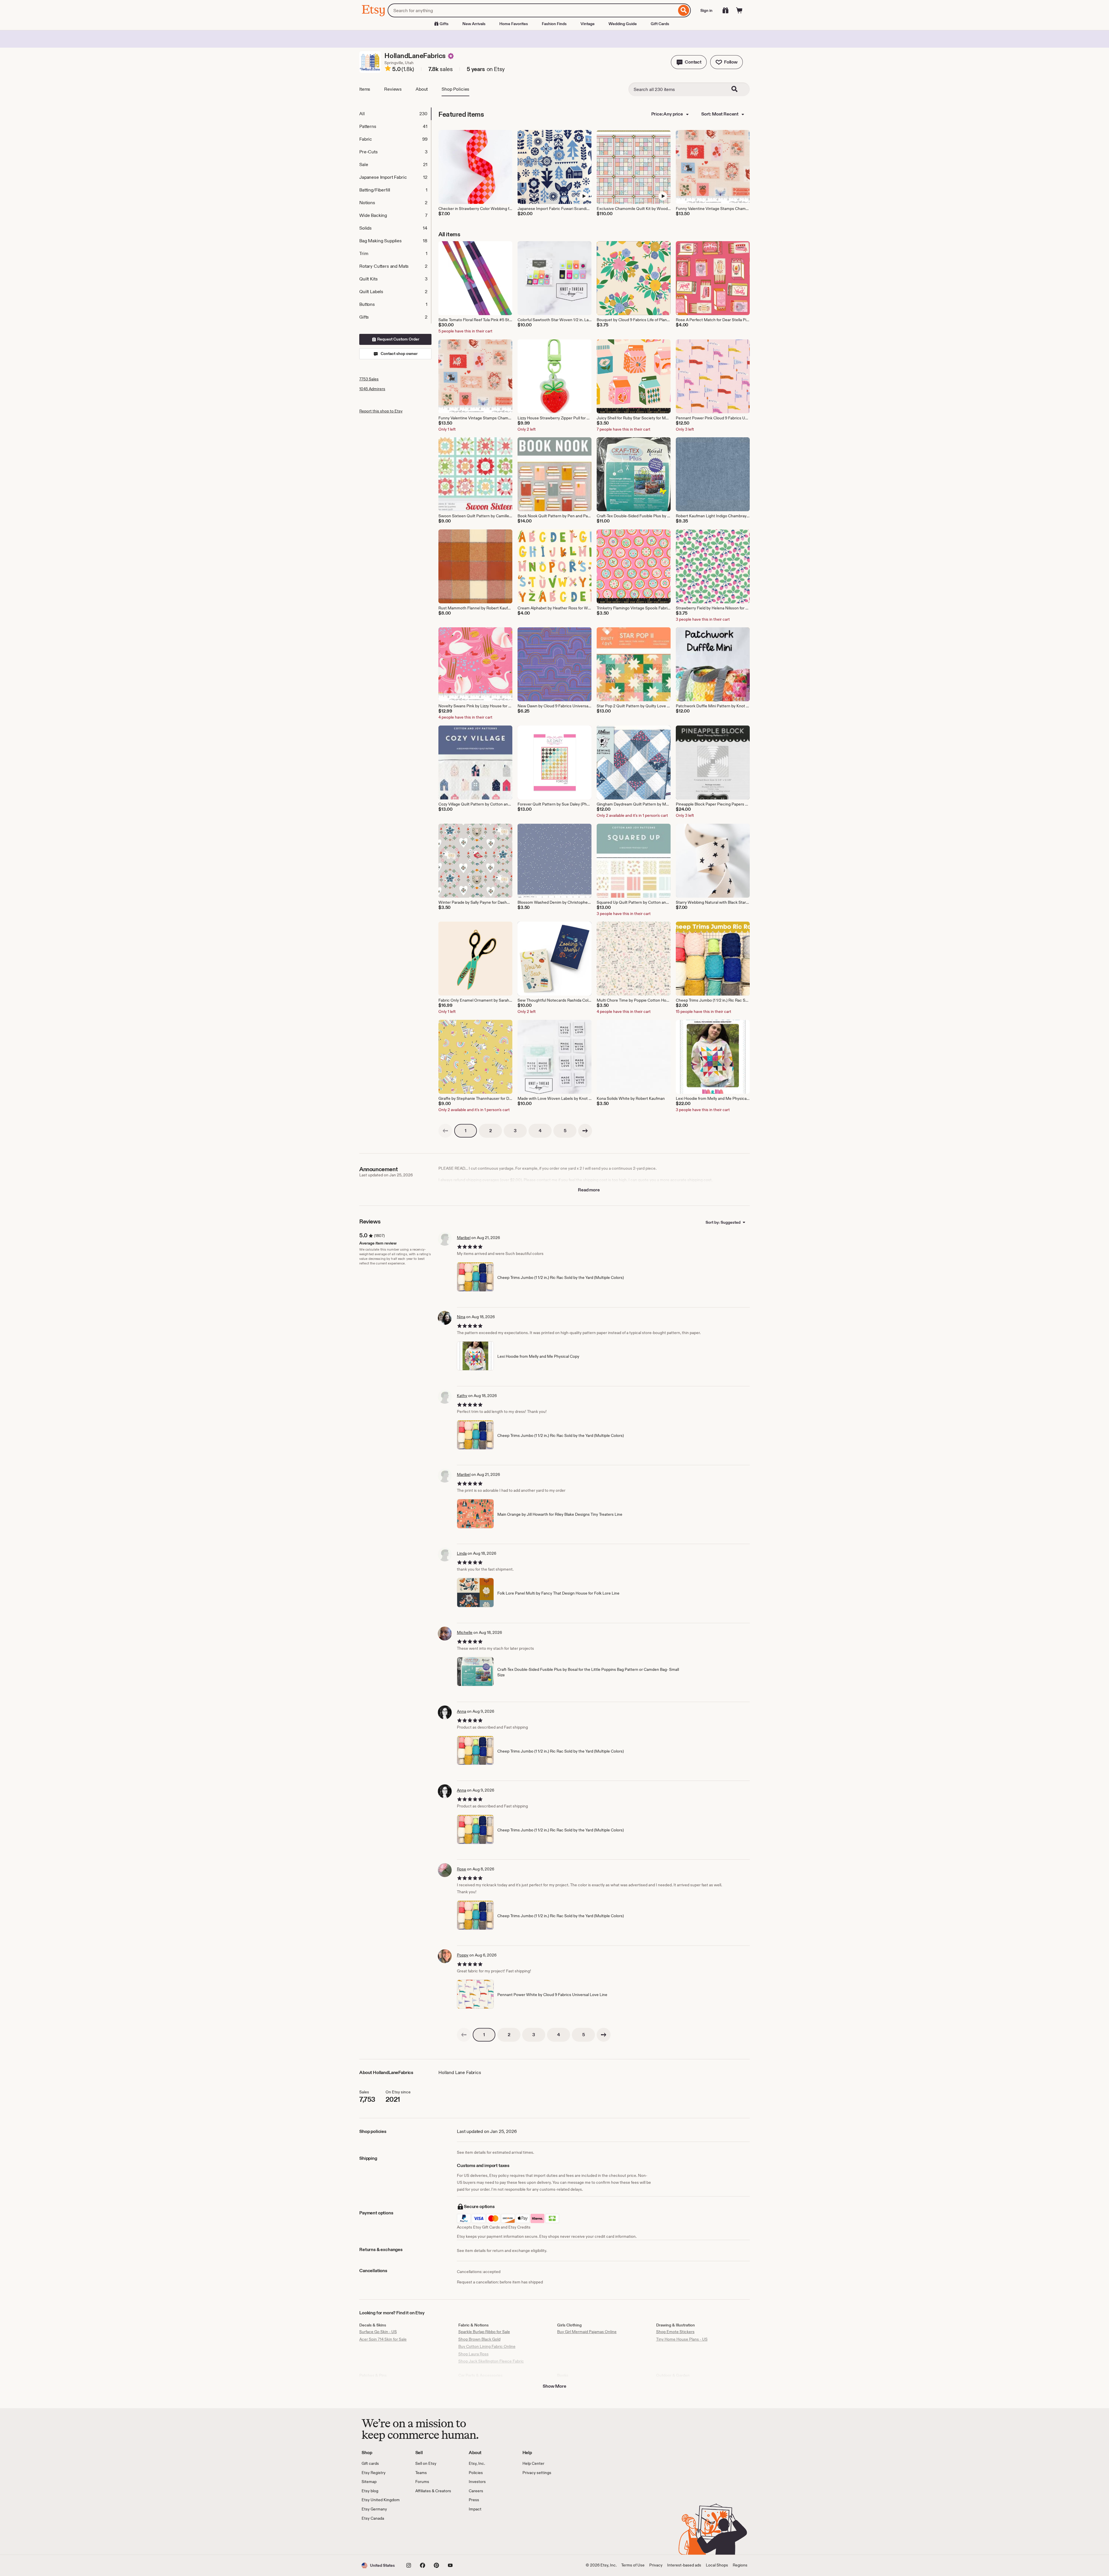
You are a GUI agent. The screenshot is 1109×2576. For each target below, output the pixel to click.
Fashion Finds (554, 24)
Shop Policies (455, 89)
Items (365, 89)
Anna (462, 1711)
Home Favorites (514, 24)
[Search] (684, 10)
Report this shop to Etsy (381, 411)
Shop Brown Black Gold (479, 2339)
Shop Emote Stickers (675, 2332)
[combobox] (532, 10)
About (422, 89)
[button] (689, 62)
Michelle (465, 1632)
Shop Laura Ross (473, 2354)
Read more (589, 1190)
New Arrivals (474, 24)
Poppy (463, 1955)
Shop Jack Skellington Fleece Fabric (491, 2361)
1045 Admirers (372, 389)
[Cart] (739, 10)
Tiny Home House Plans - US (682, 2339)
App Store (381, 2538)
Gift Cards (660, 24)
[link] (445, 1131)
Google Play (425, 2538)
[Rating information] (388, 69)
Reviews (393, 89)
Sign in (706, 10)
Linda (462, 1553)
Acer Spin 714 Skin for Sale (383, 2339)
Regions (740, 2565)
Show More (554, 2386)
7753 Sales (369, 379)
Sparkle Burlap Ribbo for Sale (484, 2332)
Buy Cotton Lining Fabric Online (487, 2346)
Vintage (588, 24)
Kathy (462, 1396)
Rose (462, 1869)
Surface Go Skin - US (378, 2332)
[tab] (395, 114)
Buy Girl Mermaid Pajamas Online (587, 2332)
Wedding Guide (623, 24)
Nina (461, 1317)
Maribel (464, 1238)
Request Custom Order (398, 339)
